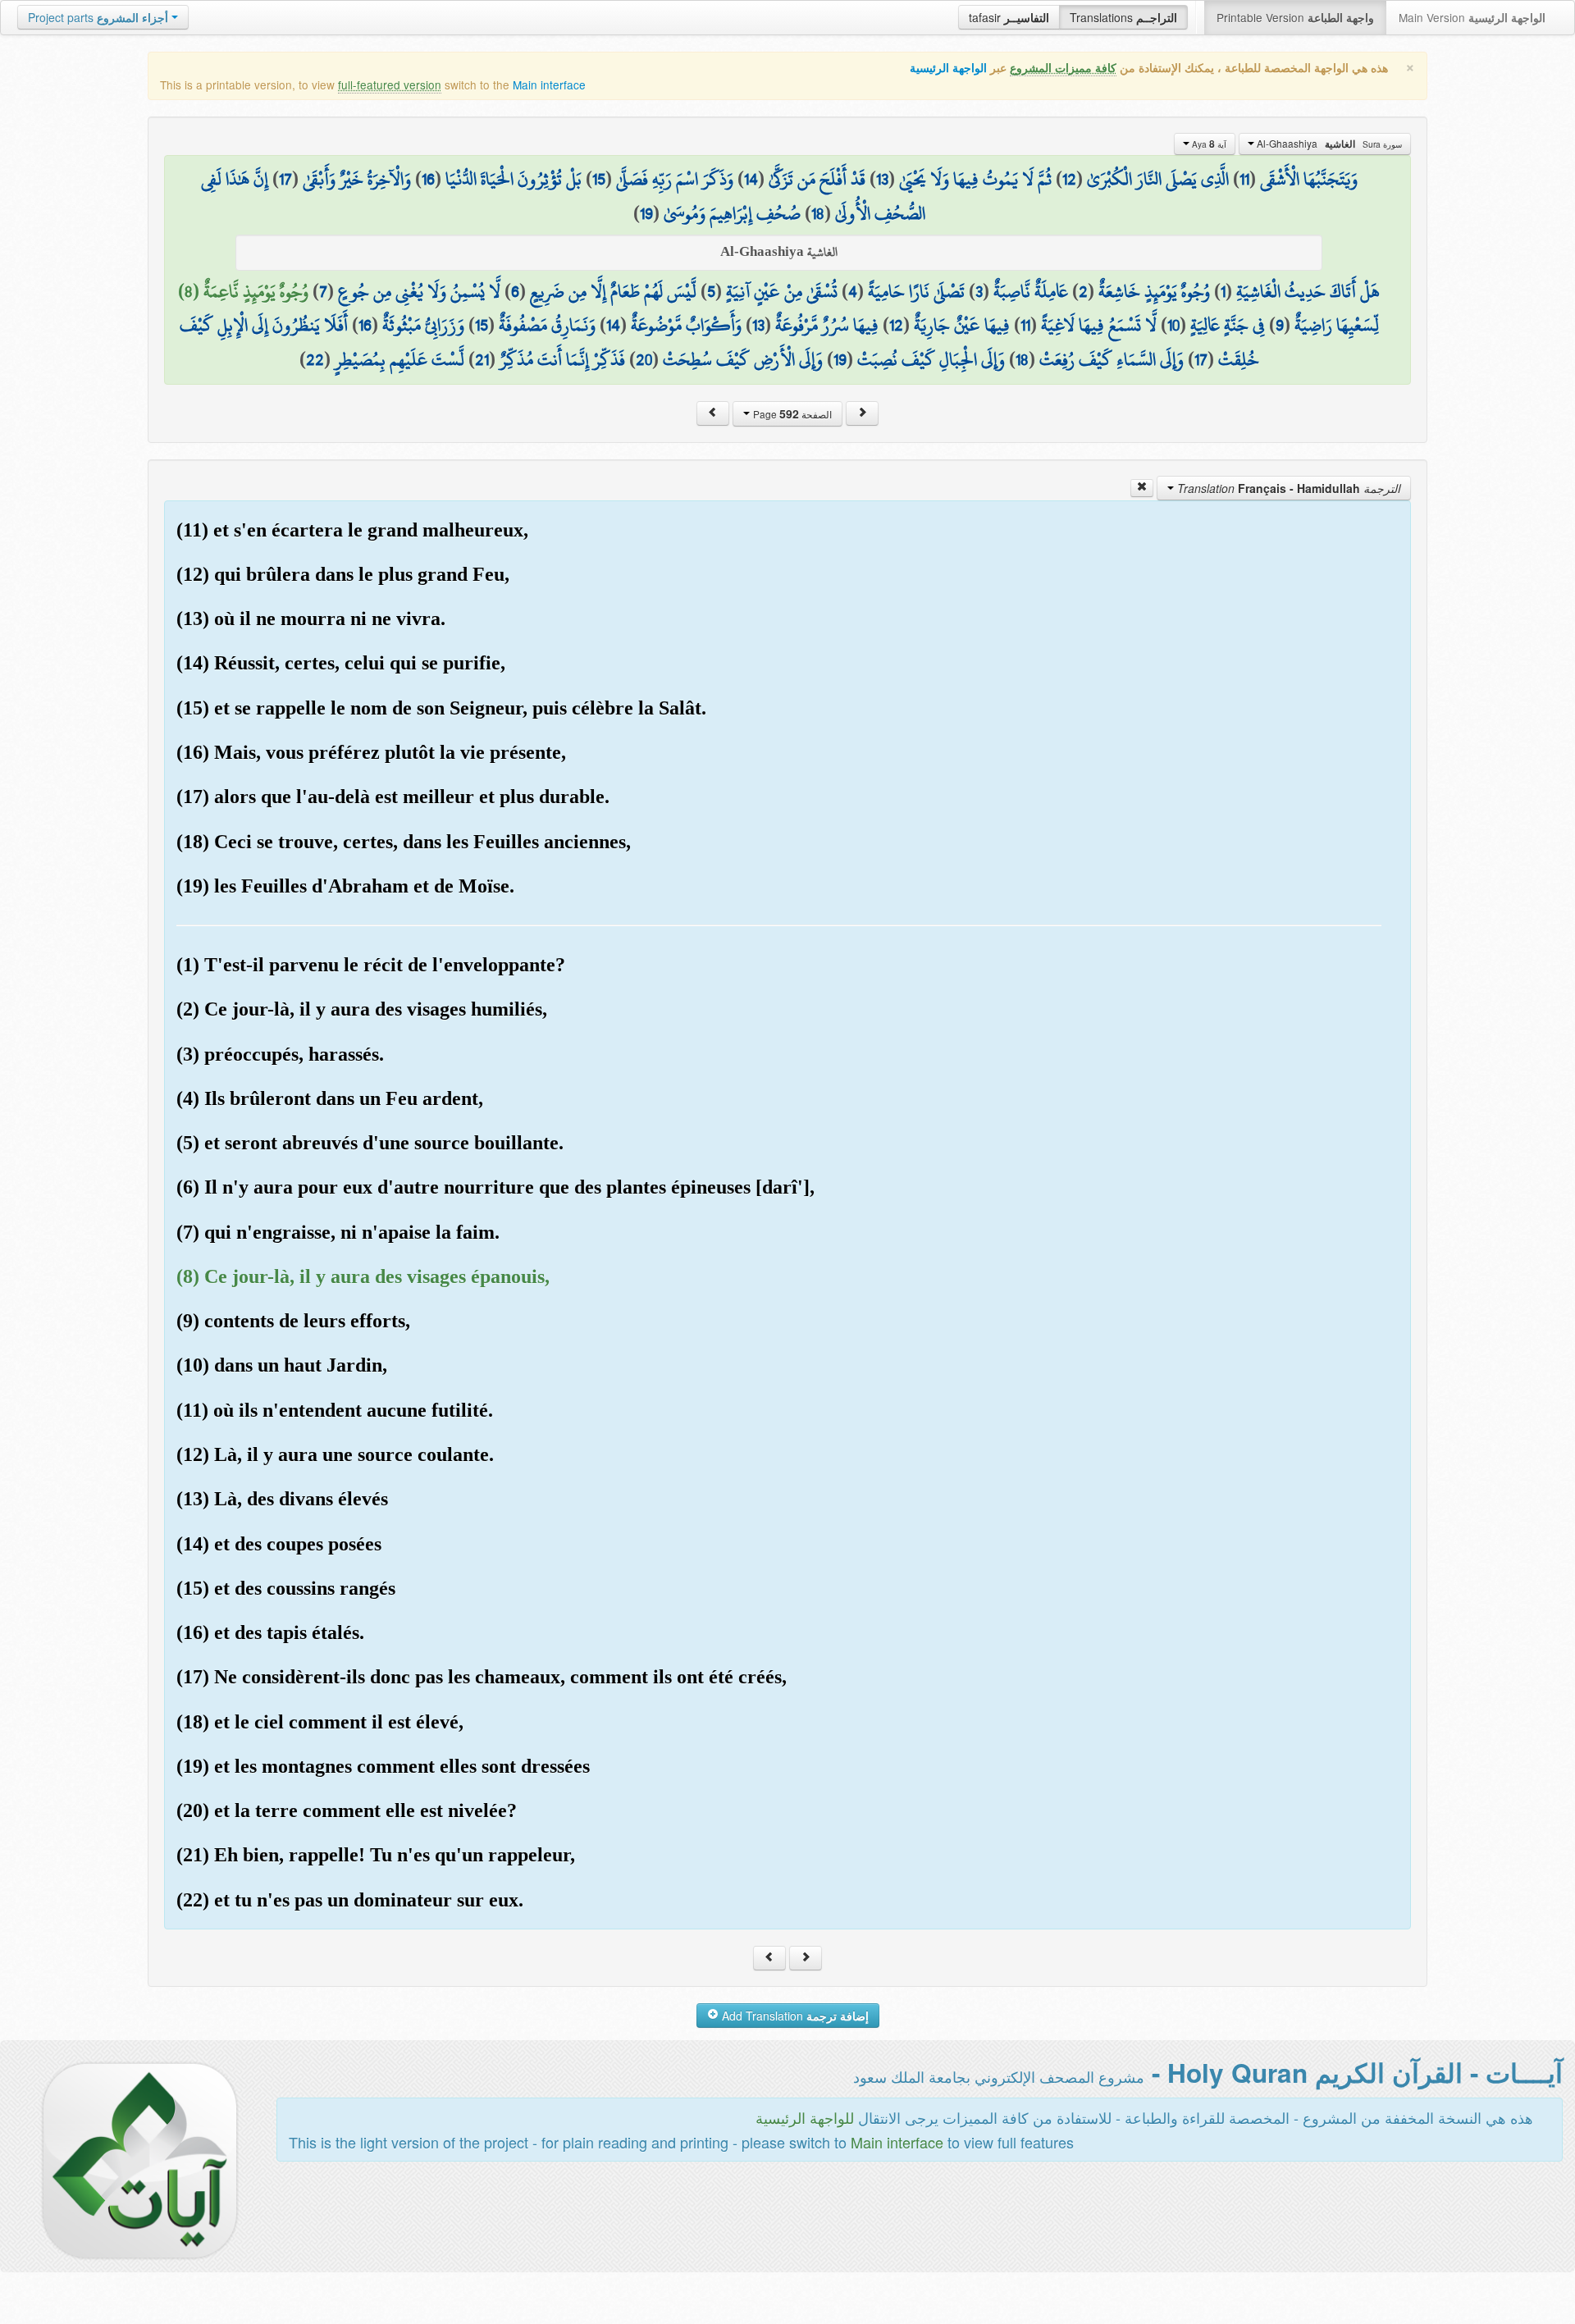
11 (1244, 179)
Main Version (1472, 17)
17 (285, 179)
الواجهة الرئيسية (948, 68)
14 (751, 179)
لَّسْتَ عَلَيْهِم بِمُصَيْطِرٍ (399, 359)
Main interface (549, 84)
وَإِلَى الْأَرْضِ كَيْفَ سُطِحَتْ (743, 359)
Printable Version (1295, 17)
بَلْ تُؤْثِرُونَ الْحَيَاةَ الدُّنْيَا (514, 179)
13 (882, 179)
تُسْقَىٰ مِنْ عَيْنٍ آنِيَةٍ (782, 291)
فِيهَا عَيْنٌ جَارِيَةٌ (962, 325)
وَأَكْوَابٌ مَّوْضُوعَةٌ (686, 325)
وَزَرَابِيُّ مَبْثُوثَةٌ (423, 325)
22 (315, 359)
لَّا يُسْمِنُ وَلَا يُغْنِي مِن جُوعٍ (419, 291)
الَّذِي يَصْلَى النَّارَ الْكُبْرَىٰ (1158, 179)
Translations (1123, 17)
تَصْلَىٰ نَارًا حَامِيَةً (916, 291)
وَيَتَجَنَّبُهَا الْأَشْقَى (1309, 179)
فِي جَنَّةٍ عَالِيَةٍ (1228, 325)
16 (428, 179)
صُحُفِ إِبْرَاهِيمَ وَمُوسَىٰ (732, 213)
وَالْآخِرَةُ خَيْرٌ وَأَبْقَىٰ (357, 179)
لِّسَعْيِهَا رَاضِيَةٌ (1337, 325)
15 (599, 179)
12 (1069, 179)
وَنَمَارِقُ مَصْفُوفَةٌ (547, 325)
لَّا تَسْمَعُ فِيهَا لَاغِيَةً (1099, 325)
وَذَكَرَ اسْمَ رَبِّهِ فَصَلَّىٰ (675, 179)
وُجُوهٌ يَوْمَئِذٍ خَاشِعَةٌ (1154, 291)
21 (482, 359)
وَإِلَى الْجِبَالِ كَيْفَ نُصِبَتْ (931, 359)
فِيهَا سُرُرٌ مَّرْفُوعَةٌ (827, 325)
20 (644, 359)
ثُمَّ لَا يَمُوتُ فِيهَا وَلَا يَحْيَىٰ (975, 179)
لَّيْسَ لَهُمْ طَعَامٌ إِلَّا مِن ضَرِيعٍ (613, 291)
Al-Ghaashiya (1328, 144)
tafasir (1009, 17)
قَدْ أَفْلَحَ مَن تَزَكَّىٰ (817, 179)
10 (1173, 325)
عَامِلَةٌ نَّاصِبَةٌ (1031, 291)
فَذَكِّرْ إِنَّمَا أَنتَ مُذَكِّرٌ (562, 359)
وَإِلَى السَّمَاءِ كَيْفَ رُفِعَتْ (1112, 359)
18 (818, 213)
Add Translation (794, 2016)
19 (646, 213)
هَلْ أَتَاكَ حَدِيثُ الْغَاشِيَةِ (1308, 291)
